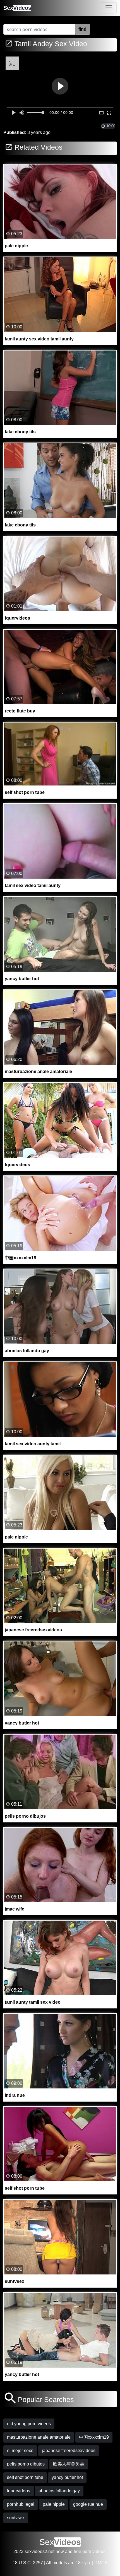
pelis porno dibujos (26, 2464)
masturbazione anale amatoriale (39, 2437)
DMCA (101, 2563)
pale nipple (54, 2504)
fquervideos (19, 2491)
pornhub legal (21, 2504)
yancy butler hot (67, 2477)
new (60, 2552)
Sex (17, 8)
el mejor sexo (20, 2451)
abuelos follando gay (59, 2491)
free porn (82, 2552)
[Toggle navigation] (109, 8)
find (82, 29)
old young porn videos (29, 2424)
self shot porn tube (25, 2477)
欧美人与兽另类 (69, 2464)
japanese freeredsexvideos (69, 2451)
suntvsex (16, 2518)
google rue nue (88, 2504)
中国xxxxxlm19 (94, 2437)
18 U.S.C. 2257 (28, 2563)
